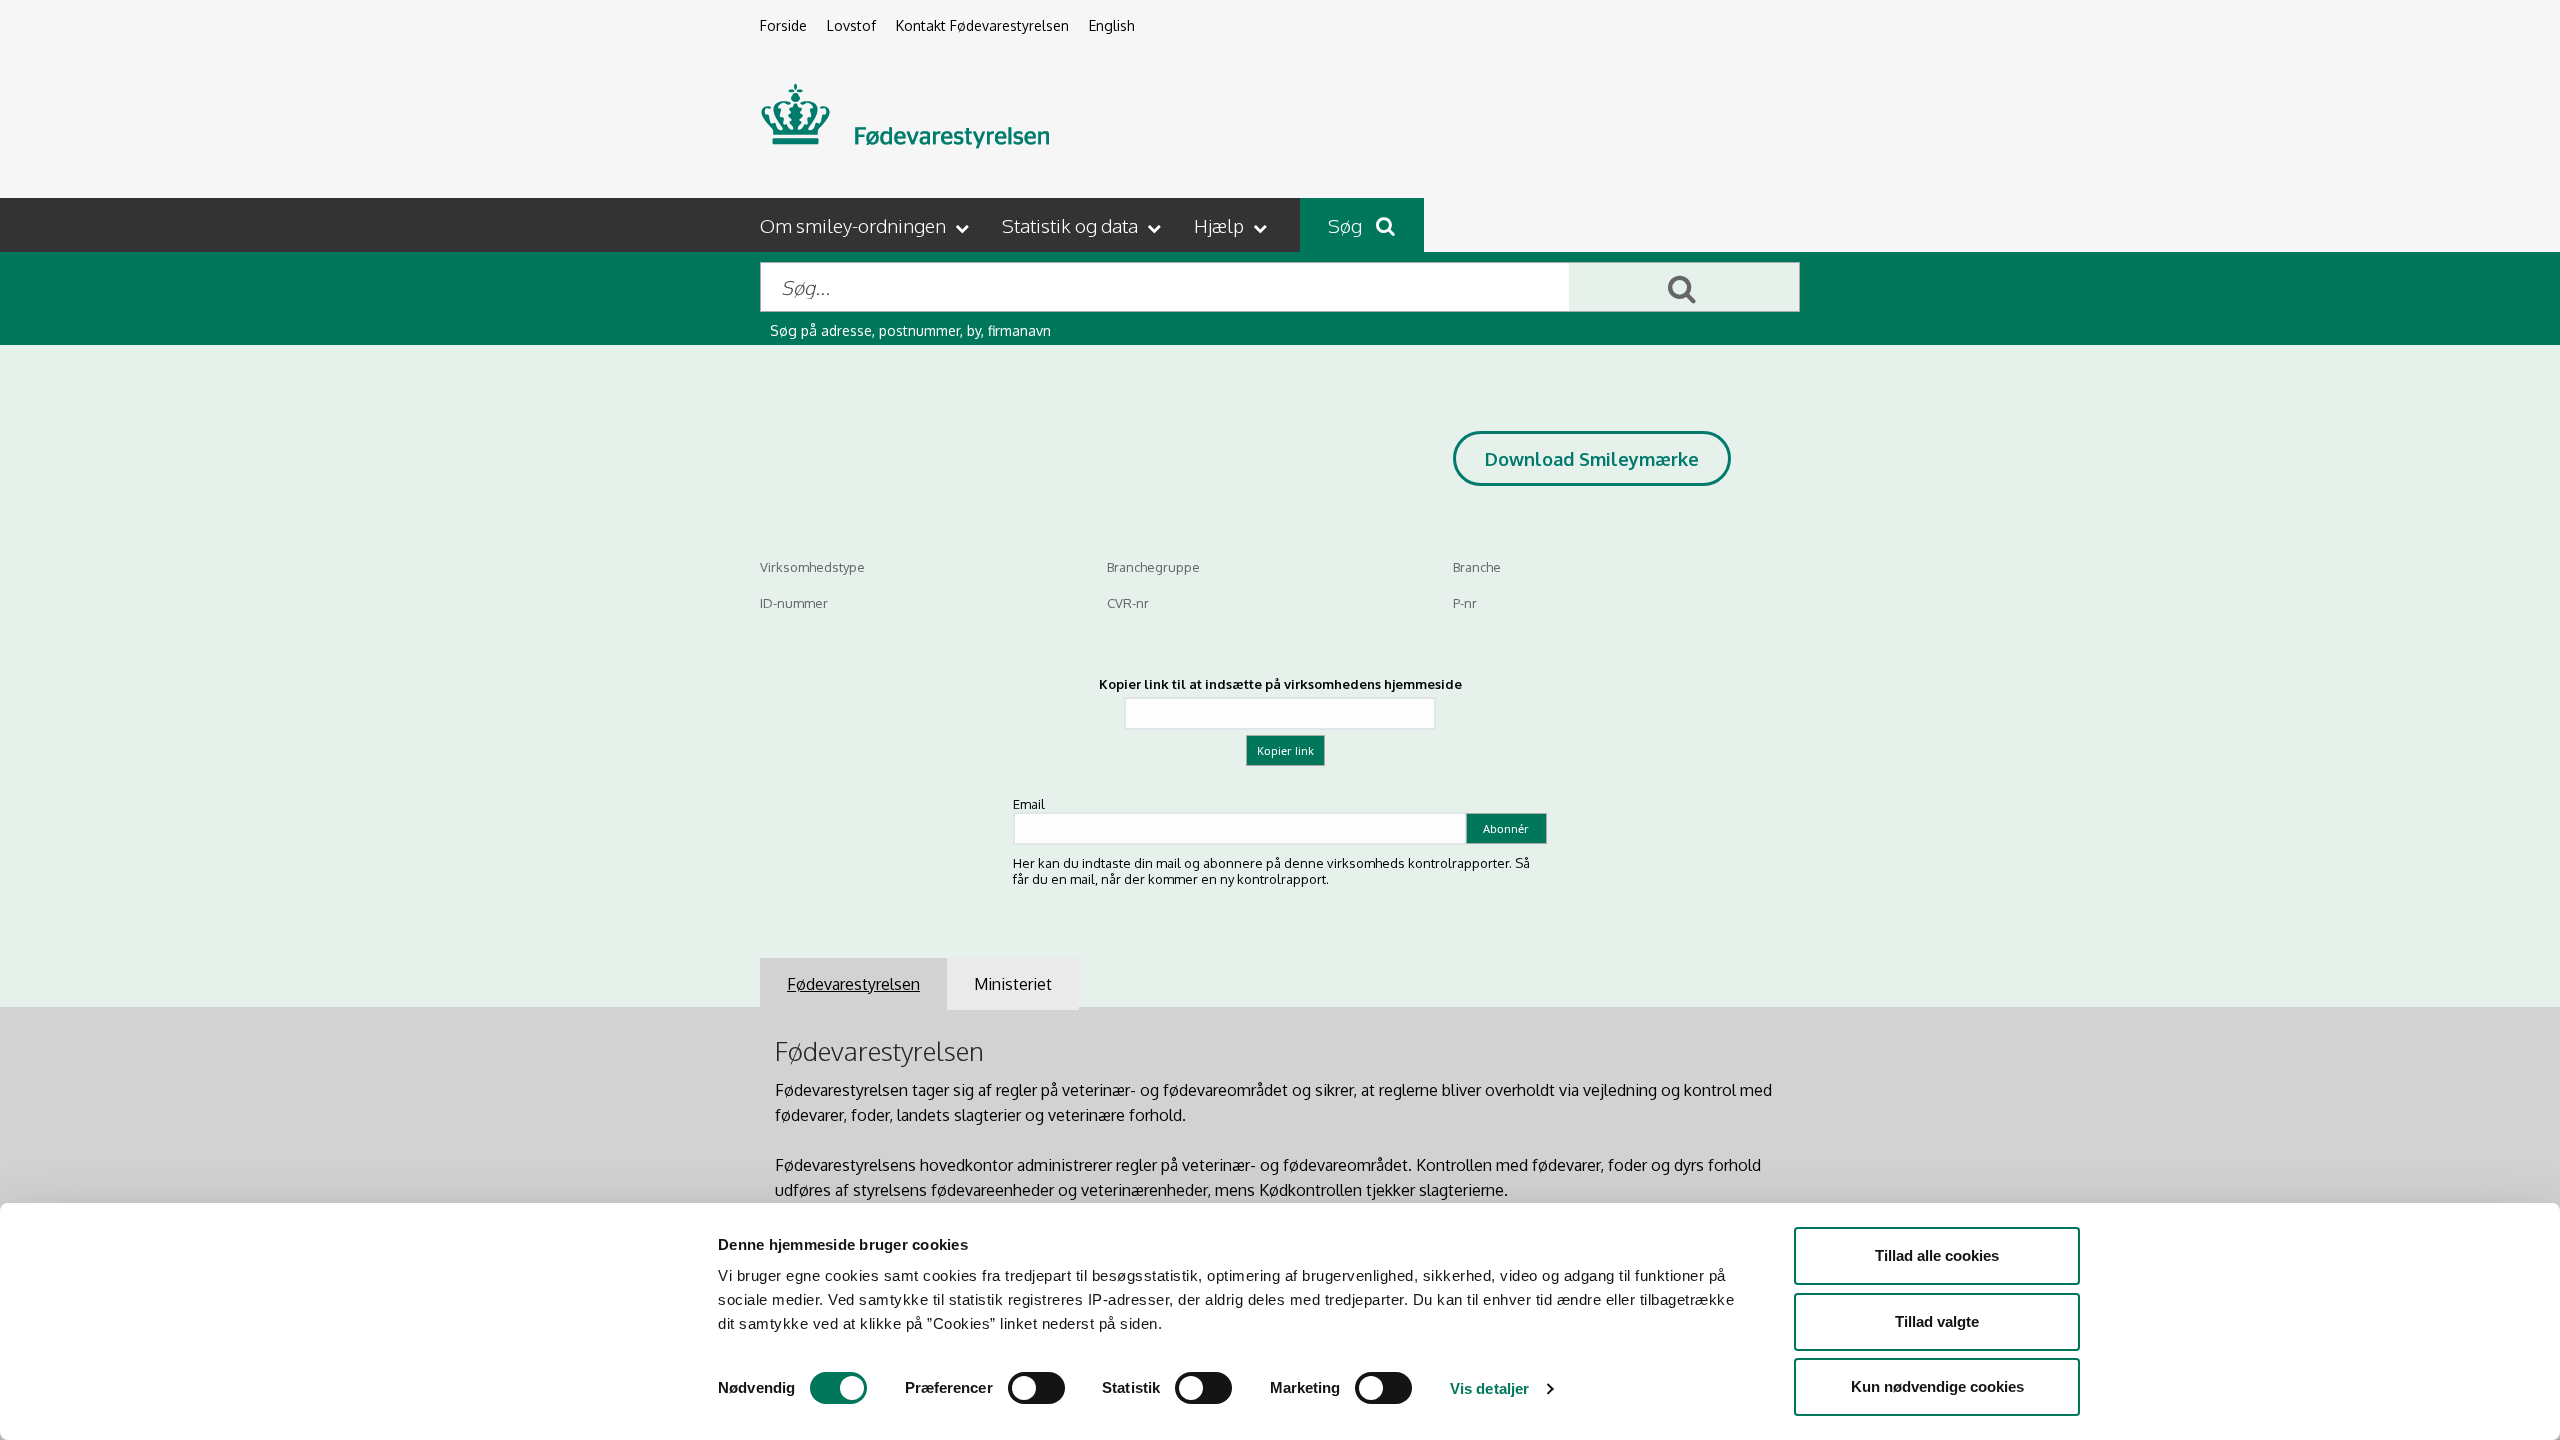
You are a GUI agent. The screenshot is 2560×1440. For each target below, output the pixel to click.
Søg (1347, 225)
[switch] (1036, 1388)
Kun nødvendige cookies (1937, 1386)
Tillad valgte (1937, 1321)
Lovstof (851, 25)
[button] (866, 225)
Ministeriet (1013, 984)
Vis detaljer (1489, 1388)
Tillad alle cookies (1937, 1255)
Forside (783, 25)
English (1112, 25)
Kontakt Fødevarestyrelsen (982, 25)
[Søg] (1684, 287)
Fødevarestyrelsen (853, 984)
